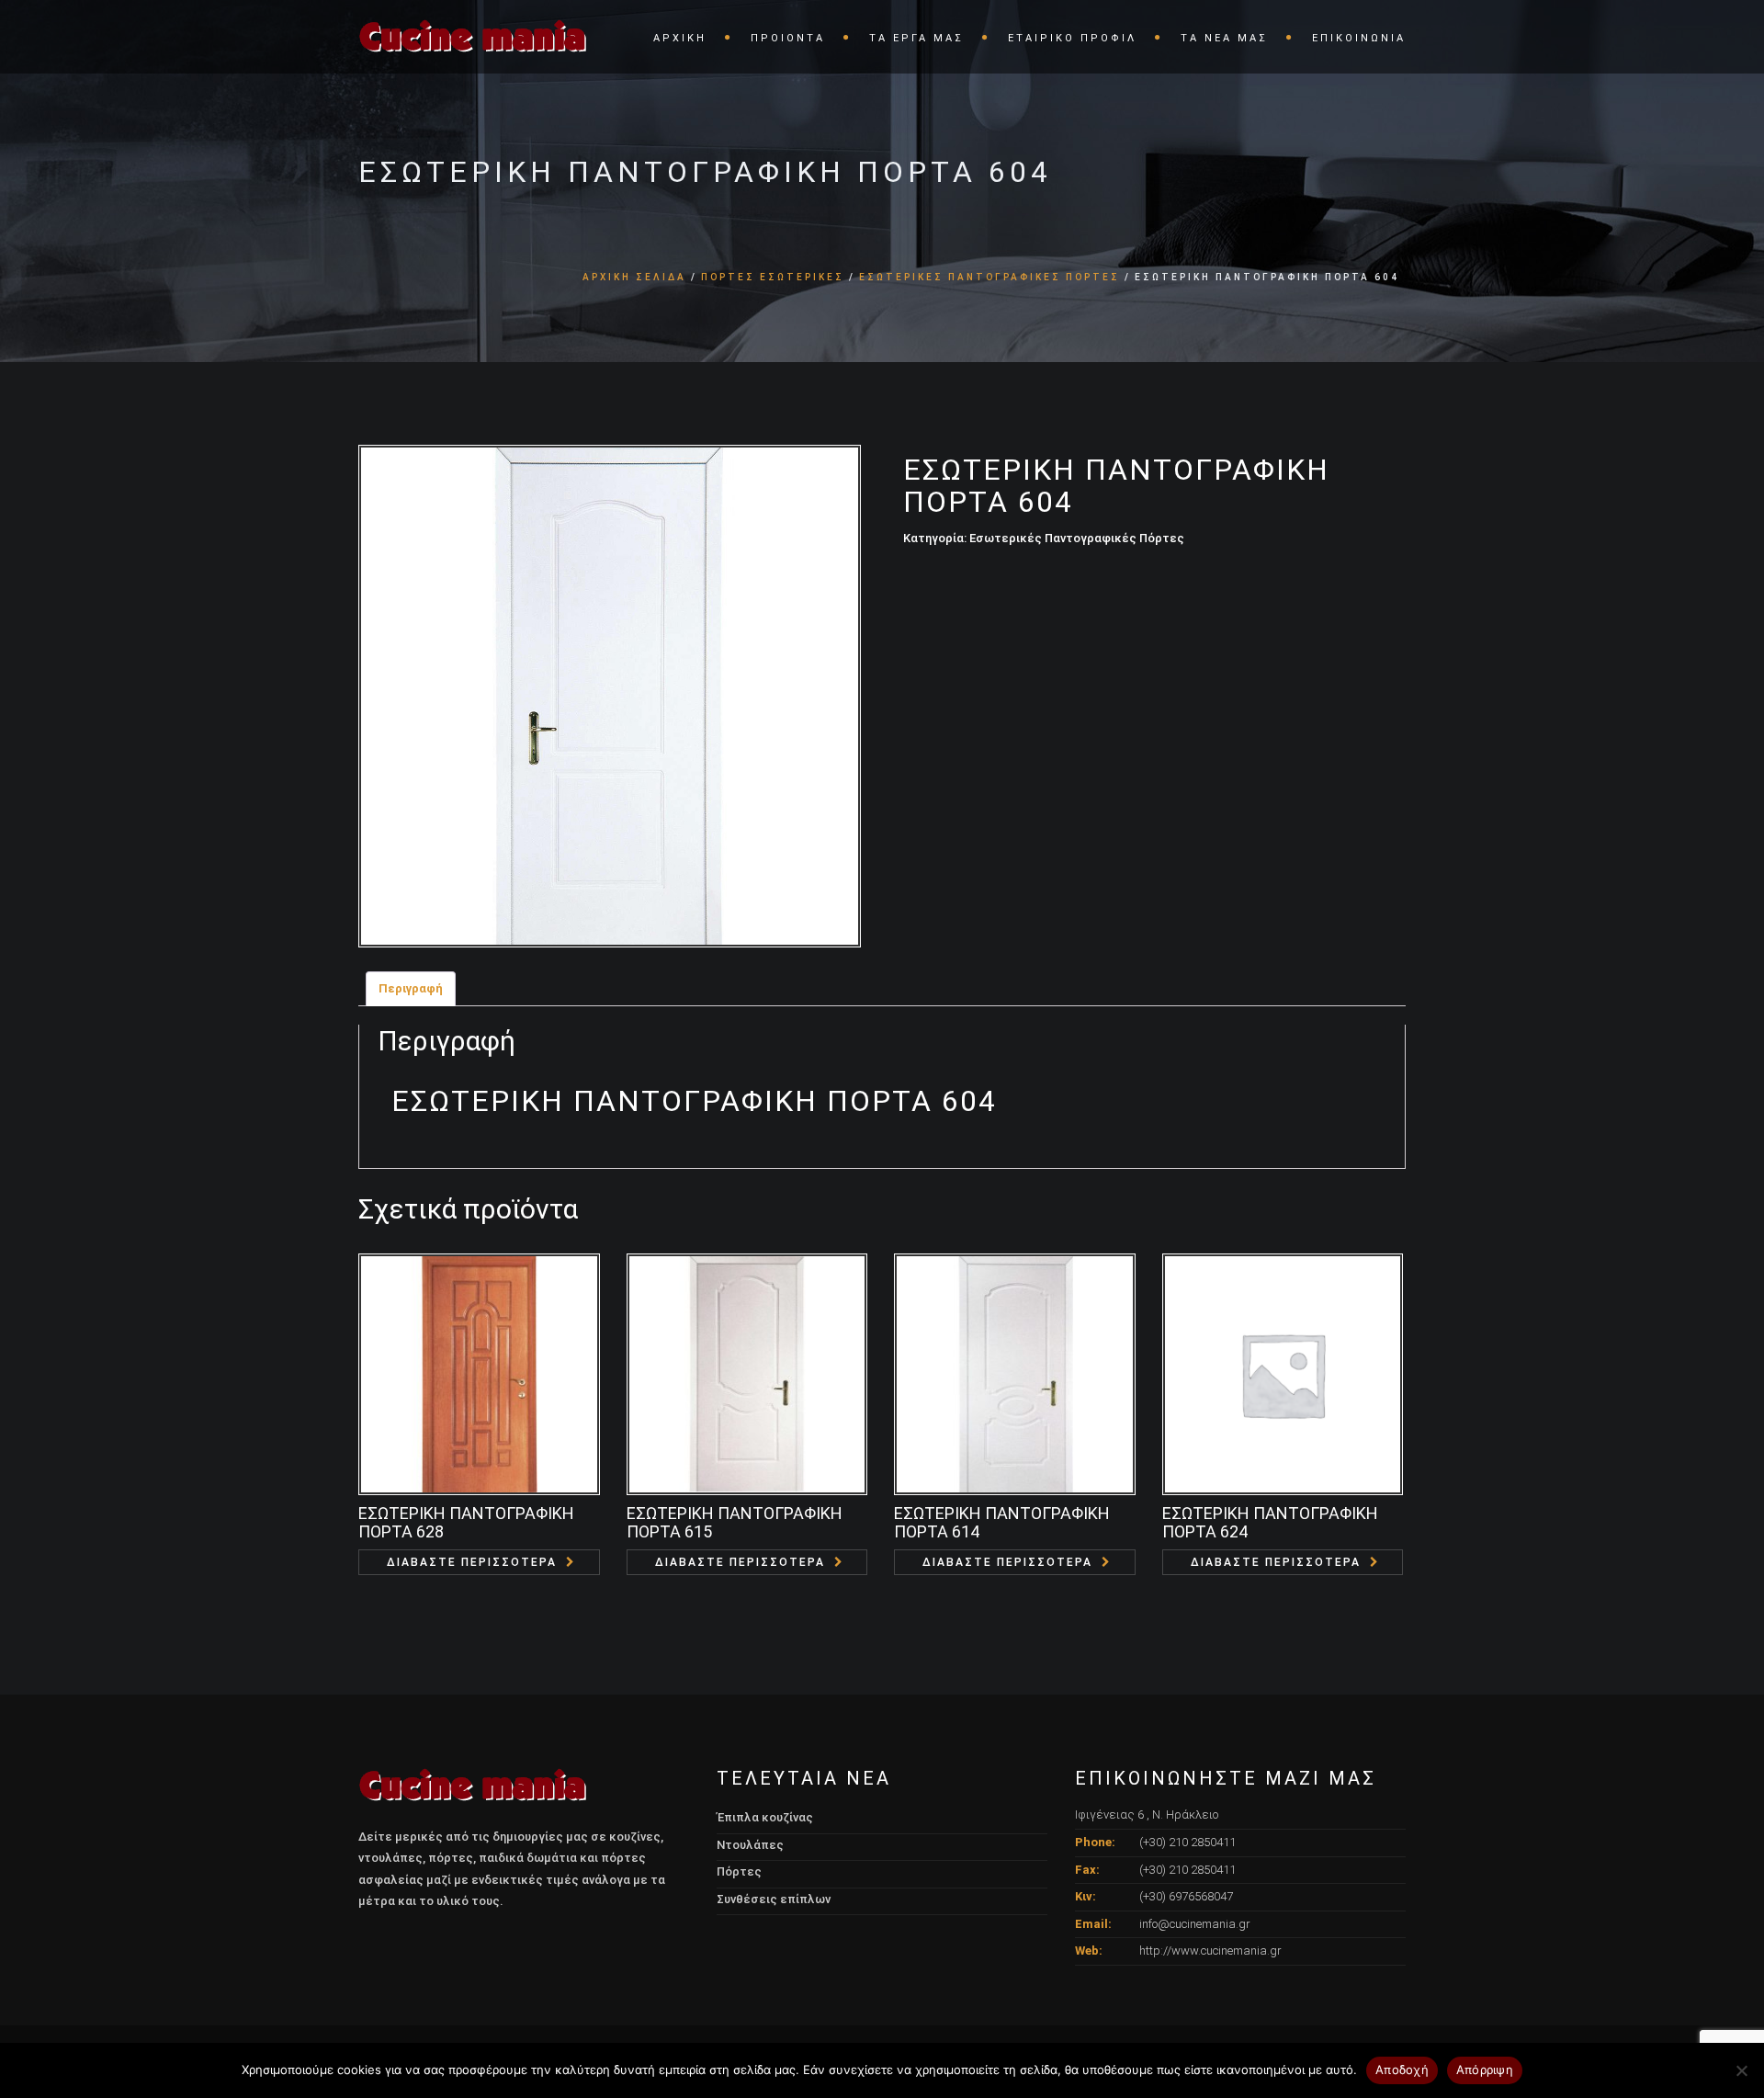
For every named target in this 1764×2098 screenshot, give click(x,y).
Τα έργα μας (916, 38)
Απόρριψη (1485, 2070)
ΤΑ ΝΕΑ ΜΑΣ (1224, 38)
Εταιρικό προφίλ (1072, 38)
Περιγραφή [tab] (411, 988)
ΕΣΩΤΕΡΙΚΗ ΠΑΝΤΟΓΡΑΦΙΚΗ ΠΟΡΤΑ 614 (1002, 1522)
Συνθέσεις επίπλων (774, 1899)
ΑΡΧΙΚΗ (680, 38)
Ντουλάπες (750, 1845)
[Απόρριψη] (1741, 2070)
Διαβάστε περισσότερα (472, 1562)
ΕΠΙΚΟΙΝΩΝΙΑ (1359, 38)
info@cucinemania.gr (1195, 1924)
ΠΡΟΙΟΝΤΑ (788, 38)
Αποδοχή (1402, 2070)
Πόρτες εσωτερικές (773, 277)
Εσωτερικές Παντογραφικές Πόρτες (989, 277)
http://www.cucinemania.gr (1210, 1951)
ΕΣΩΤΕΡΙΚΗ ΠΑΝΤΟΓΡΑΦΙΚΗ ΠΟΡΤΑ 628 (466, 1522)
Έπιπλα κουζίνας (765, 1817)
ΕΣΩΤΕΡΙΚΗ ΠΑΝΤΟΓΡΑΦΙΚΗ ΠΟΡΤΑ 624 (1270, 1522)
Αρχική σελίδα (634, 277)
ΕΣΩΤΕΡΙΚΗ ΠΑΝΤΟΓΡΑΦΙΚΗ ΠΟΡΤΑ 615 (735, 1522)
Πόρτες (739, 1871)
